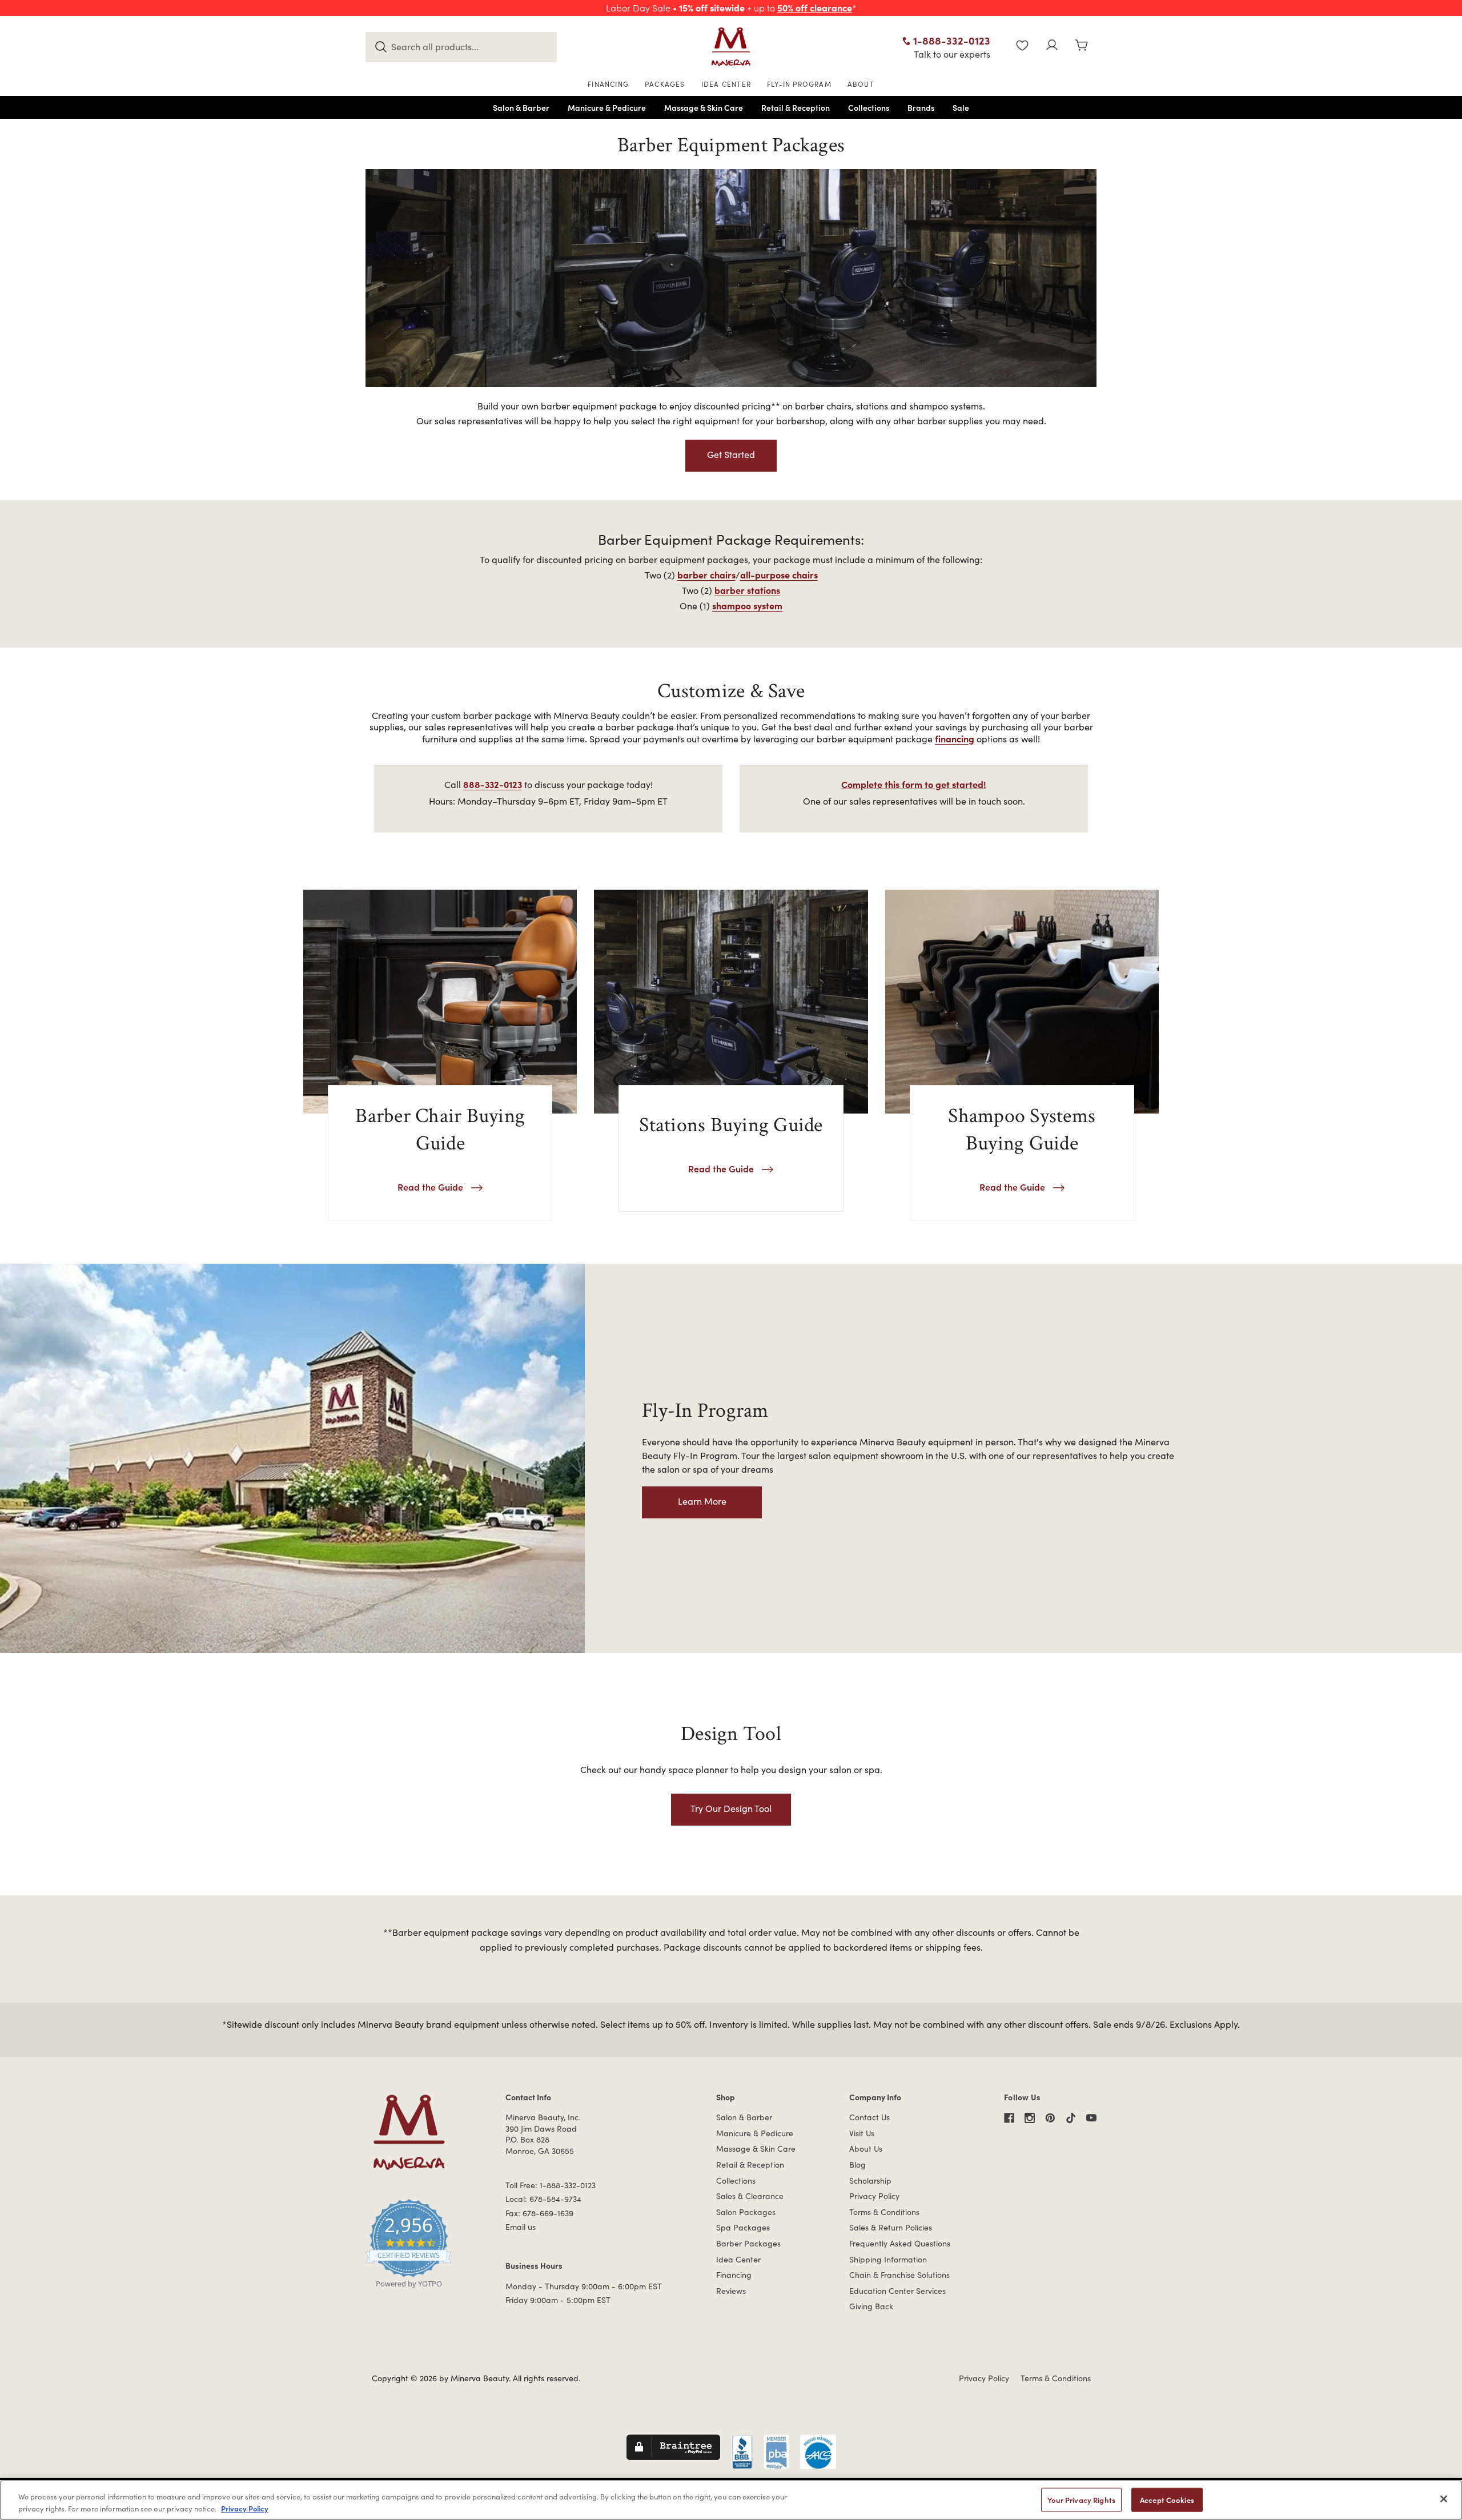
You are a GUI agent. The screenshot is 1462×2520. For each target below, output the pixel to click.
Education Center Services (897, 2291)
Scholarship (870, 2181)
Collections (736, 2181)
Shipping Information (888, 2259)
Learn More (702, 1501)
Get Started (731, 454)
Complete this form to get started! (914, 784)
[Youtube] (1091, 2118)
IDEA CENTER (726, 84)
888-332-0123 (493, 784)
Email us (521, 2227)
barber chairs (706, 574)
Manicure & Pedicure (755, 2133)
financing (955, 738)
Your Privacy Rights (1081, 2500)
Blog (857, 2165)
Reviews (731, 2291)
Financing (734, 2275)
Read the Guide (431, 1187)
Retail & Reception (750, 2165)
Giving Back (871, 2306)
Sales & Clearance (750, 2196)
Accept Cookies (1167, 2500)
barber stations (747, 590)
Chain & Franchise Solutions (899, 2275)
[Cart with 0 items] (1082, 47)
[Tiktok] (1071, 2118)
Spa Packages (743, 2227)
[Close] (1444, 2499)
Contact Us (869, 2117)
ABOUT (861, 84)
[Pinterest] (1050, 2118)
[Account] (1052, 47)
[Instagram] (1030, 2118)
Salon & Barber (744, 2117)
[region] (731, 2500)
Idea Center (738, 2259)
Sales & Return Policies (891, 2227)
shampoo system (747, 605)
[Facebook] (1009, 2118)
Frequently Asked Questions (900, 2243)
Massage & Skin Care (756, 2149)
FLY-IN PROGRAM (799, 84)
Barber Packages (748, 2243)
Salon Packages (746, 2212)
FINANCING (608, 84)
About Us (866, 2149)
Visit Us (862, 2133)
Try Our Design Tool (731, 1808)
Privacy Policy (874, 2196)
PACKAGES (665, 84)
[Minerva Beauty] (731, 47)
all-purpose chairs (779, 574)
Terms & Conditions (884, 2212)
